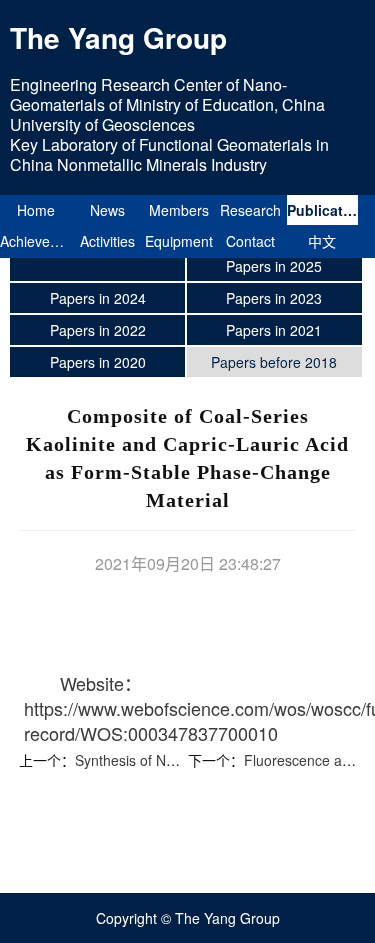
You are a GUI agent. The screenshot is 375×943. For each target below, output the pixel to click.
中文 (322, 241)
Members (179, 210)
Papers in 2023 (274, 298)
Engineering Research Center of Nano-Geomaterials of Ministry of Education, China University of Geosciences (167, 104)
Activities (107, 241)
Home (36, 210)
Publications (323, 210)
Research (250, 210)
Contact (250, 241)
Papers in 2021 (274, 330)
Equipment (179, 241)
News (107, 210)
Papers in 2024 (98, 298)
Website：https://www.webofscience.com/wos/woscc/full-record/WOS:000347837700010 (176, 708)
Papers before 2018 (274, 362)
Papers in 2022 (98, 330)
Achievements (36, 241)
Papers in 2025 (274, 266)
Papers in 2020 (98, 362)
